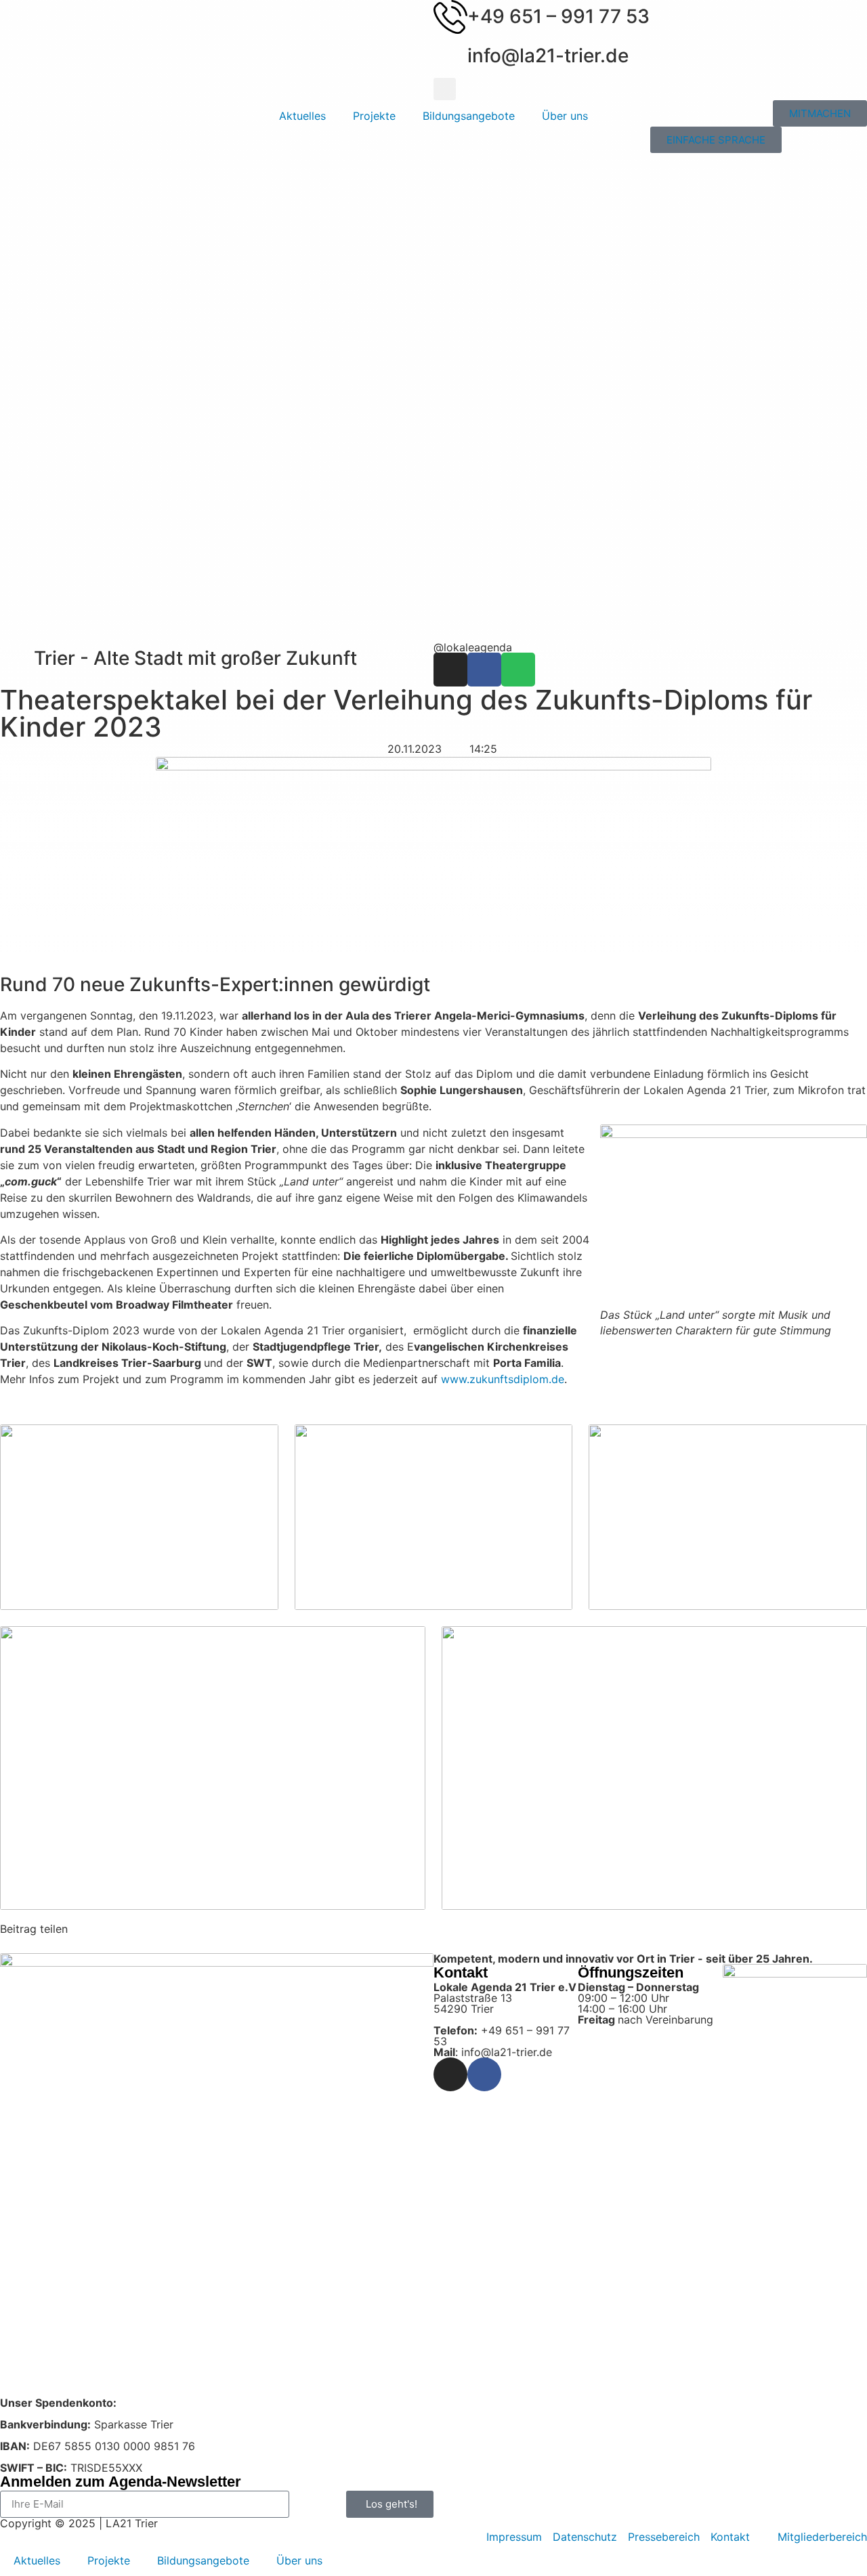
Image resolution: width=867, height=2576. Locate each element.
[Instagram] (450, 670)
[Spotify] (518, 670)
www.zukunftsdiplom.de (503, 1379)
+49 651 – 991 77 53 (558, 16)
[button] (445, 89)
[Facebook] (484, 670)
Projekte (374, 116)
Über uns (565, 116)
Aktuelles (302, 116)
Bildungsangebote (469, 116)
